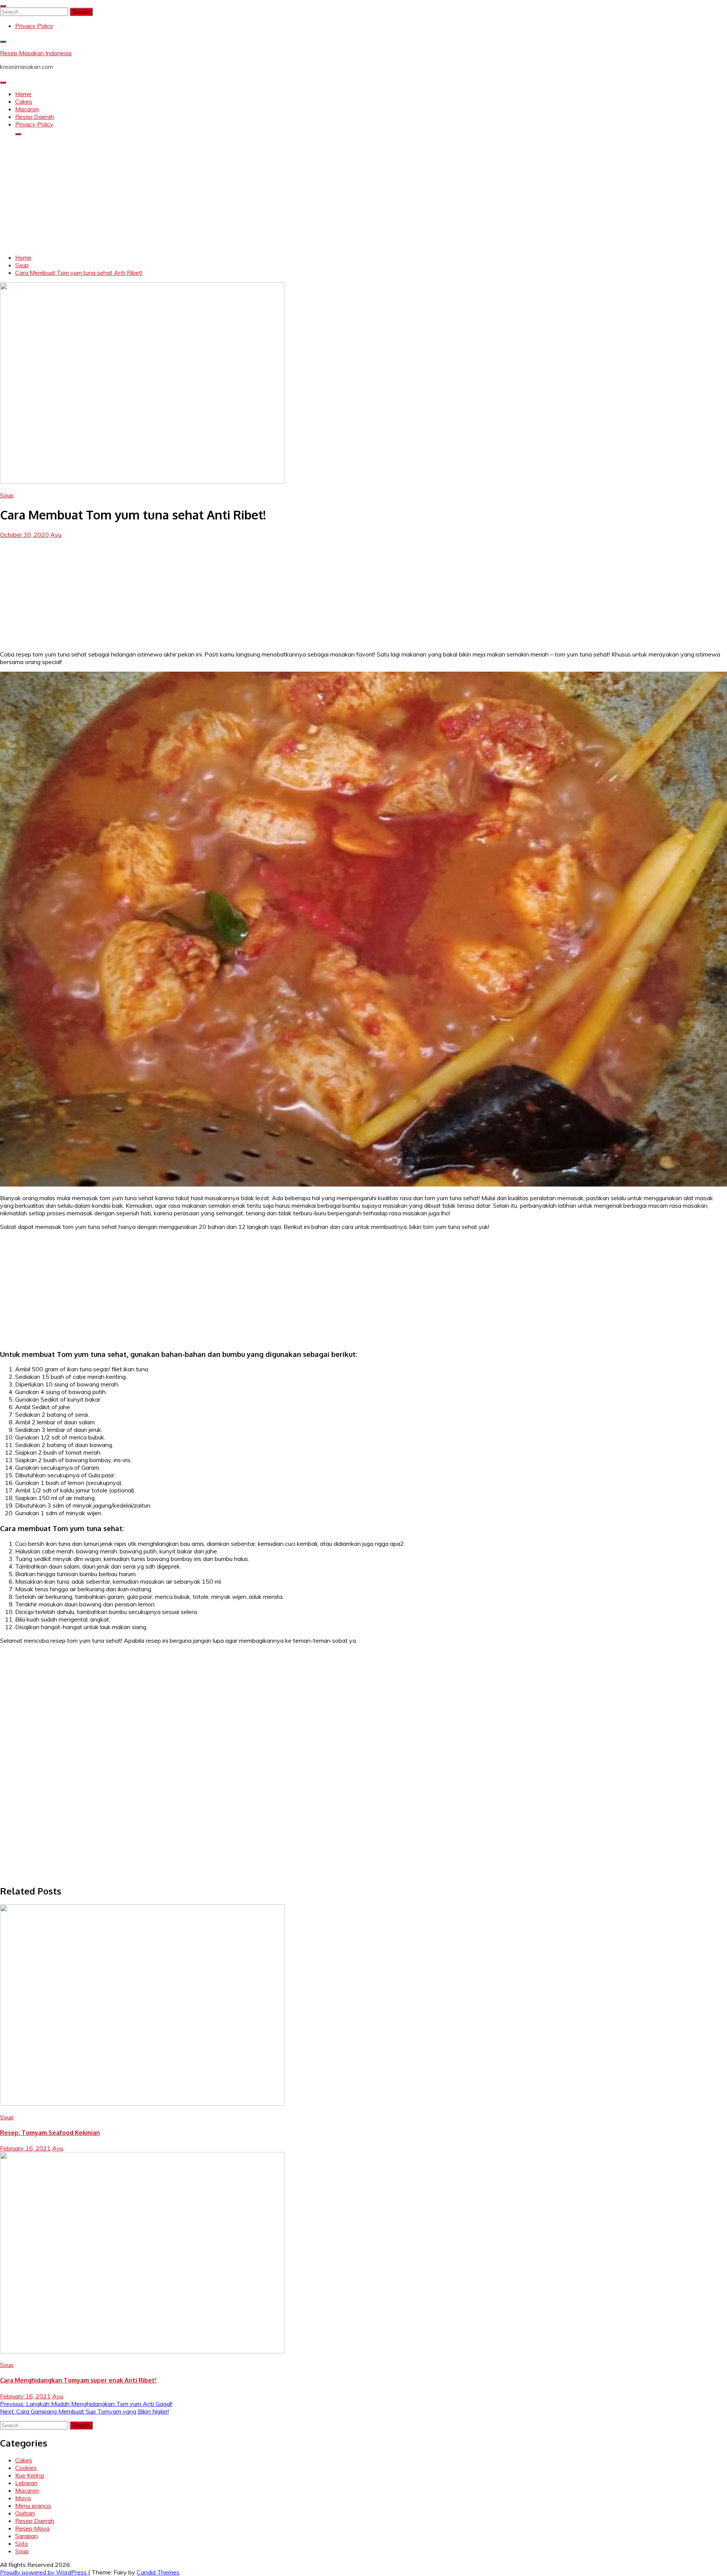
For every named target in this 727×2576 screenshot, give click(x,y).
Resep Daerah (35, 117)
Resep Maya (32, 2528)
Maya (23, 2498)
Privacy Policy (34, 26)
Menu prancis (33, 2506)
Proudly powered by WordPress (44, 2572)
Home (23, 94)
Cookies (26, 2468)
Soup (7, 495)
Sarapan (27, 2536)
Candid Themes (158, 2572)
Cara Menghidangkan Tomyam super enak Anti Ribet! (78, 2380)
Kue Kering (30, 2475)
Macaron (27, 109)
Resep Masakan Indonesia (36, 53)
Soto (22, 2543)
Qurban (25, 2513)
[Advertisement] (363, 195)
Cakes (24, 101)
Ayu (56, 535)
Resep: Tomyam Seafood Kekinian (50, 2133)
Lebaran (26, 2483)
